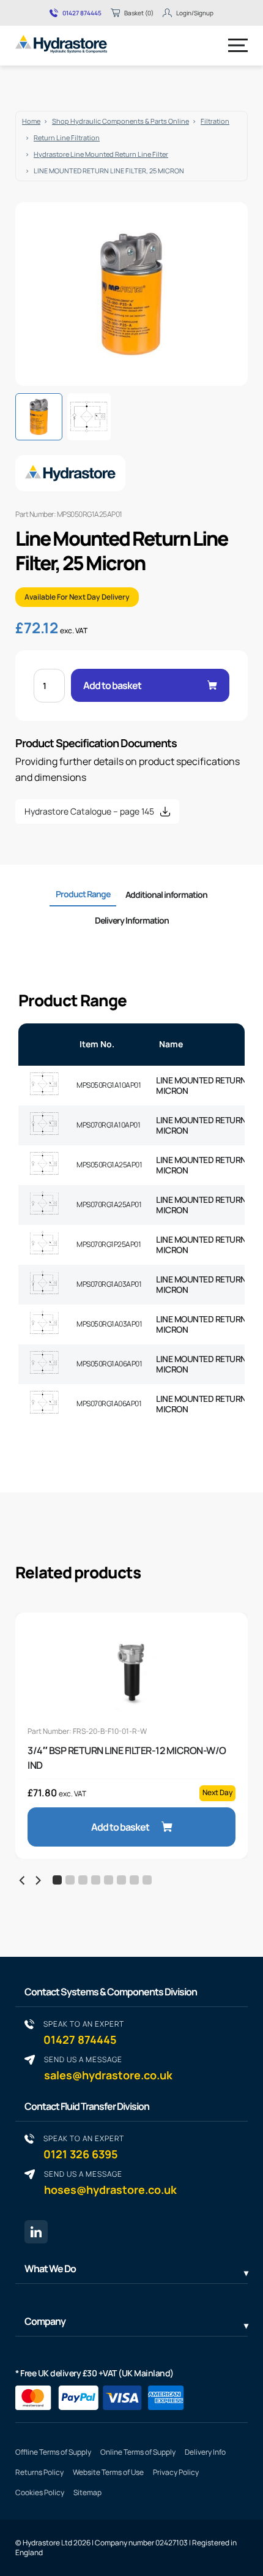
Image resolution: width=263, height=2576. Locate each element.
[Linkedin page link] (36, 2232)
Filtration (215, 121)
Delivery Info (205, 2452)
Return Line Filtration (67, 137)
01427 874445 (82, 13)
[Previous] (23, 1881)
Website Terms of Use (108, 2472)
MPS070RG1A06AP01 (109, 1403)
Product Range (83, 894)
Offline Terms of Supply (53, 2452)
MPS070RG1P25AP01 (109, 1244)
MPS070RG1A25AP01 (109, 1204)
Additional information (166, 894)
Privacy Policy (176, 2472)
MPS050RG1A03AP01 (109, 1324)
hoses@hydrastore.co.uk (110, 2182)
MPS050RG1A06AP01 (109, 1364)
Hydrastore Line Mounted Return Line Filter (101, 154)
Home (31, 121)
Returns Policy (39, 2472)
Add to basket (112, 685)
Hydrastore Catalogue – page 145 (89, 811)
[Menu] (238, 45)
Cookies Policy (40, 2492)
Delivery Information (132, 920)
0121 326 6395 (84, 2147)
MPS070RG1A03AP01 (109, 1284)
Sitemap (87, 2492)
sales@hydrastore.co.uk (108, 2068)
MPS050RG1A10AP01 (109, 1085)
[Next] (37, 1881)
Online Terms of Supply (138, 2452)
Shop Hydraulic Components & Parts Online (120, 121)
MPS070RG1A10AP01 (108, 1125)
